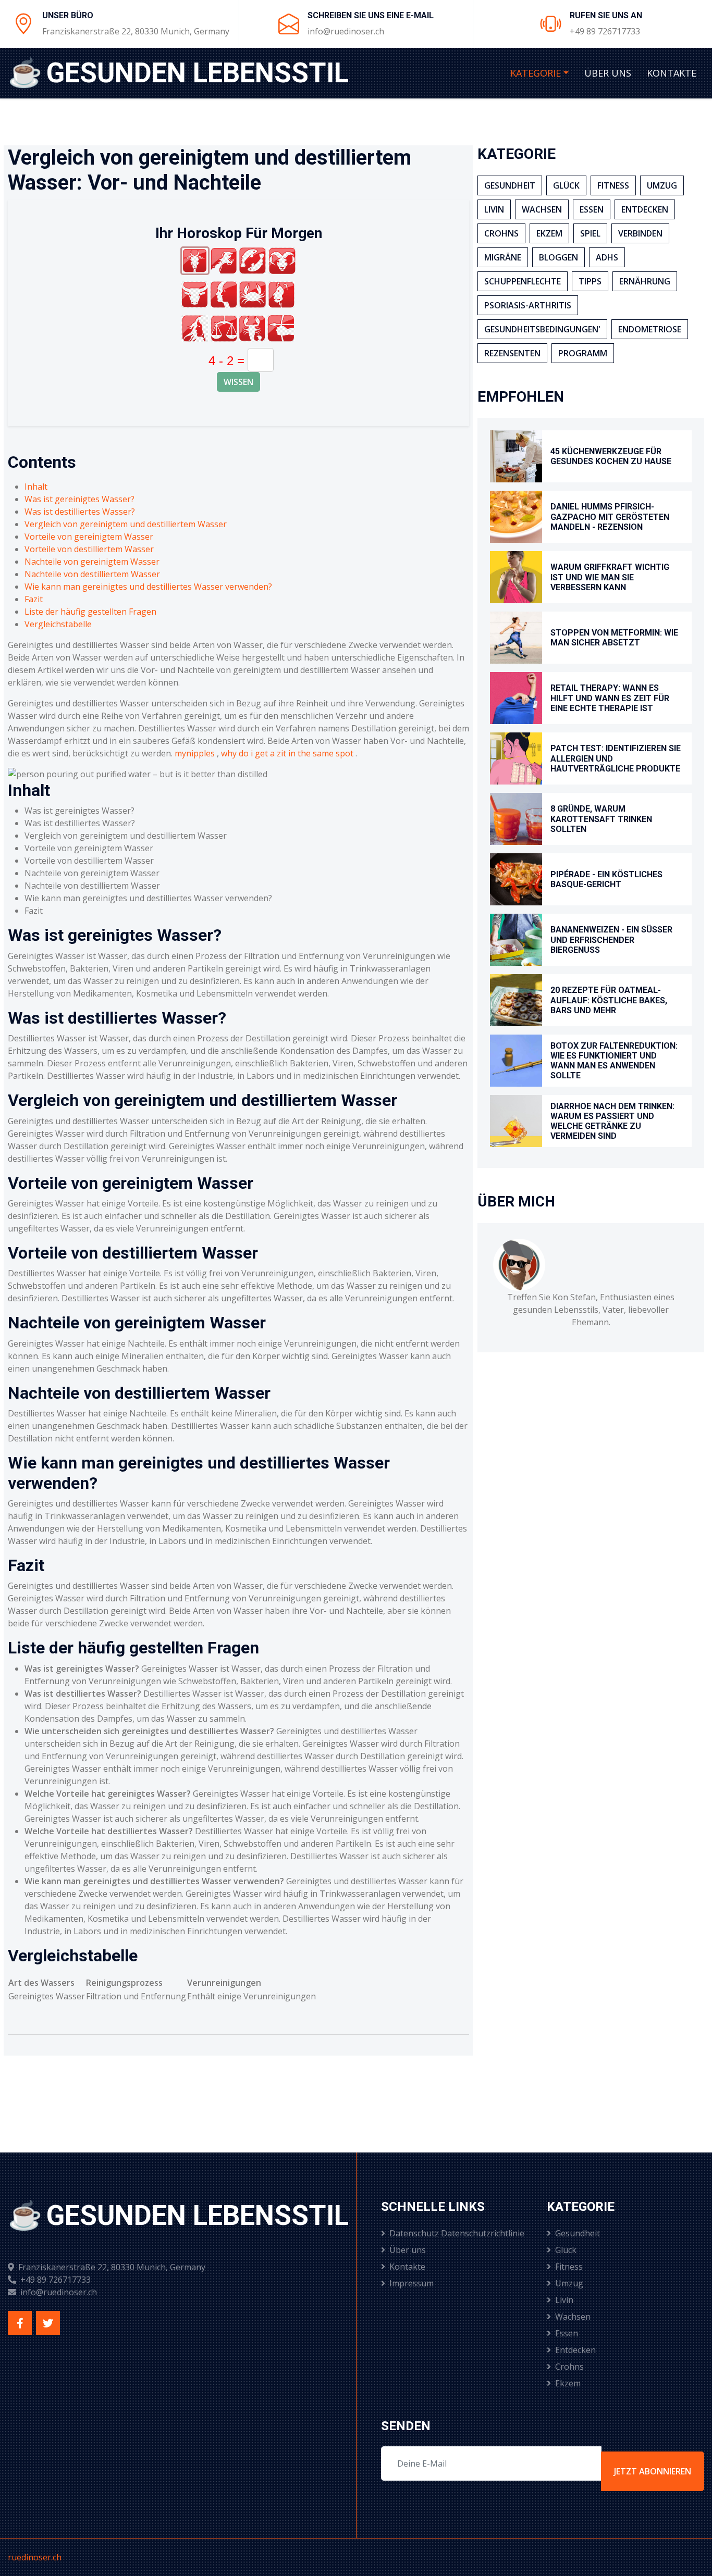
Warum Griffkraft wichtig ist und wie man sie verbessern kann (610, 577)
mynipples (195, 753)
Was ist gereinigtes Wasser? (79, 499)
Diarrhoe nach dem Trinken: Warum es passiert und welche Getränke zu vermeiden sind (612, 1121)
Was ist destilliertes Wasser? (80, 512)
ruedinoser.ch (35, 2557)
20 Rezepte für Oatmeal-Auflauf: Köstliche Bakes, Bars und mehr (609, 1000)
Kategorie (536, 73)
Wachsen (542, 209)
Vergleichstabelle (58, 624)
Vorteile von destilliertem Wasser (89, 549)
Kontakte (672, 73)
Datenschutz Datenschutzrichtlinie (457, 2233)
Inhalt (36, 487)
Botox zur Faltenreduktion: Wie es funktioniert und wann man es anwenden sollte (614, 1061)
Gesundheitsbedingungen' (542, 329)
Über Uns (608, 73)
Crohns (501, 233)
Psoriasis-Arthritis (528, 305)
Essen (592, 209)
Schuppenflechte (523, 281)
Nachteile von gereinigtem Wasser (92, 562)
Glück (566, 185)
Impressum (412, 2283)
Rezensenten (512, 353)
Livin (494, 209)
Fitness (613, 185)
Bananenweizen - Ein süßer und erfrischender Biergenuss (611, 939)
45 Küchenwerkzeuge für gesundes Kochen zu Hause (611, 456)
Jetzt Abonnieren (653, 2471)
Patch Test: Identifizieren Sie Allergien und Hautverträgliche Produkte (616, 758)
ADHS (607, 257)
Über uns (408, 2250)
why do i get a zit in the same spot (287, 753)
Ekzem (549, 233)
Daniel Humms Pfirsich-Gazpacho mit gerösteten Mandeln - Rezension (610, 517)
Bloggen (558, 257)
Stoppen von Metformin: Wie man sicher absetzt (614, 638)
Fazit (34, 599)
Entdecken (645, 209)
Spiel (590, 233)
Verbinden (640, 233)
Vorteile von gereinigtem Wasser (89, 537)
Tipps (590, 281)
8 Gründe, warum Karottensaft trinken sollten (601, 819)
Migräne (503, 257)
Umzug (662, 185)
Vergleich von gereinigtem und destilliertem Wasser (126, 524)
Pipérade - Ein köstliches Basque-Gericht (606, 879)
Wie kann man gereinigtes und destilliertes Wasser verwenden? (148, 587)
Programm (583, 353)
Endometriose (650, 329)
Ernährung (645, 281)
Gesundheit (510, 185)
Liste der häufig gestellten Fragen (90, 612)
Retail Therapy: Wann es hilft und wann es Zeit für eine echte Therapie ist (610, 698)
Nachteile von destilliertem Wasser (92, 574)
